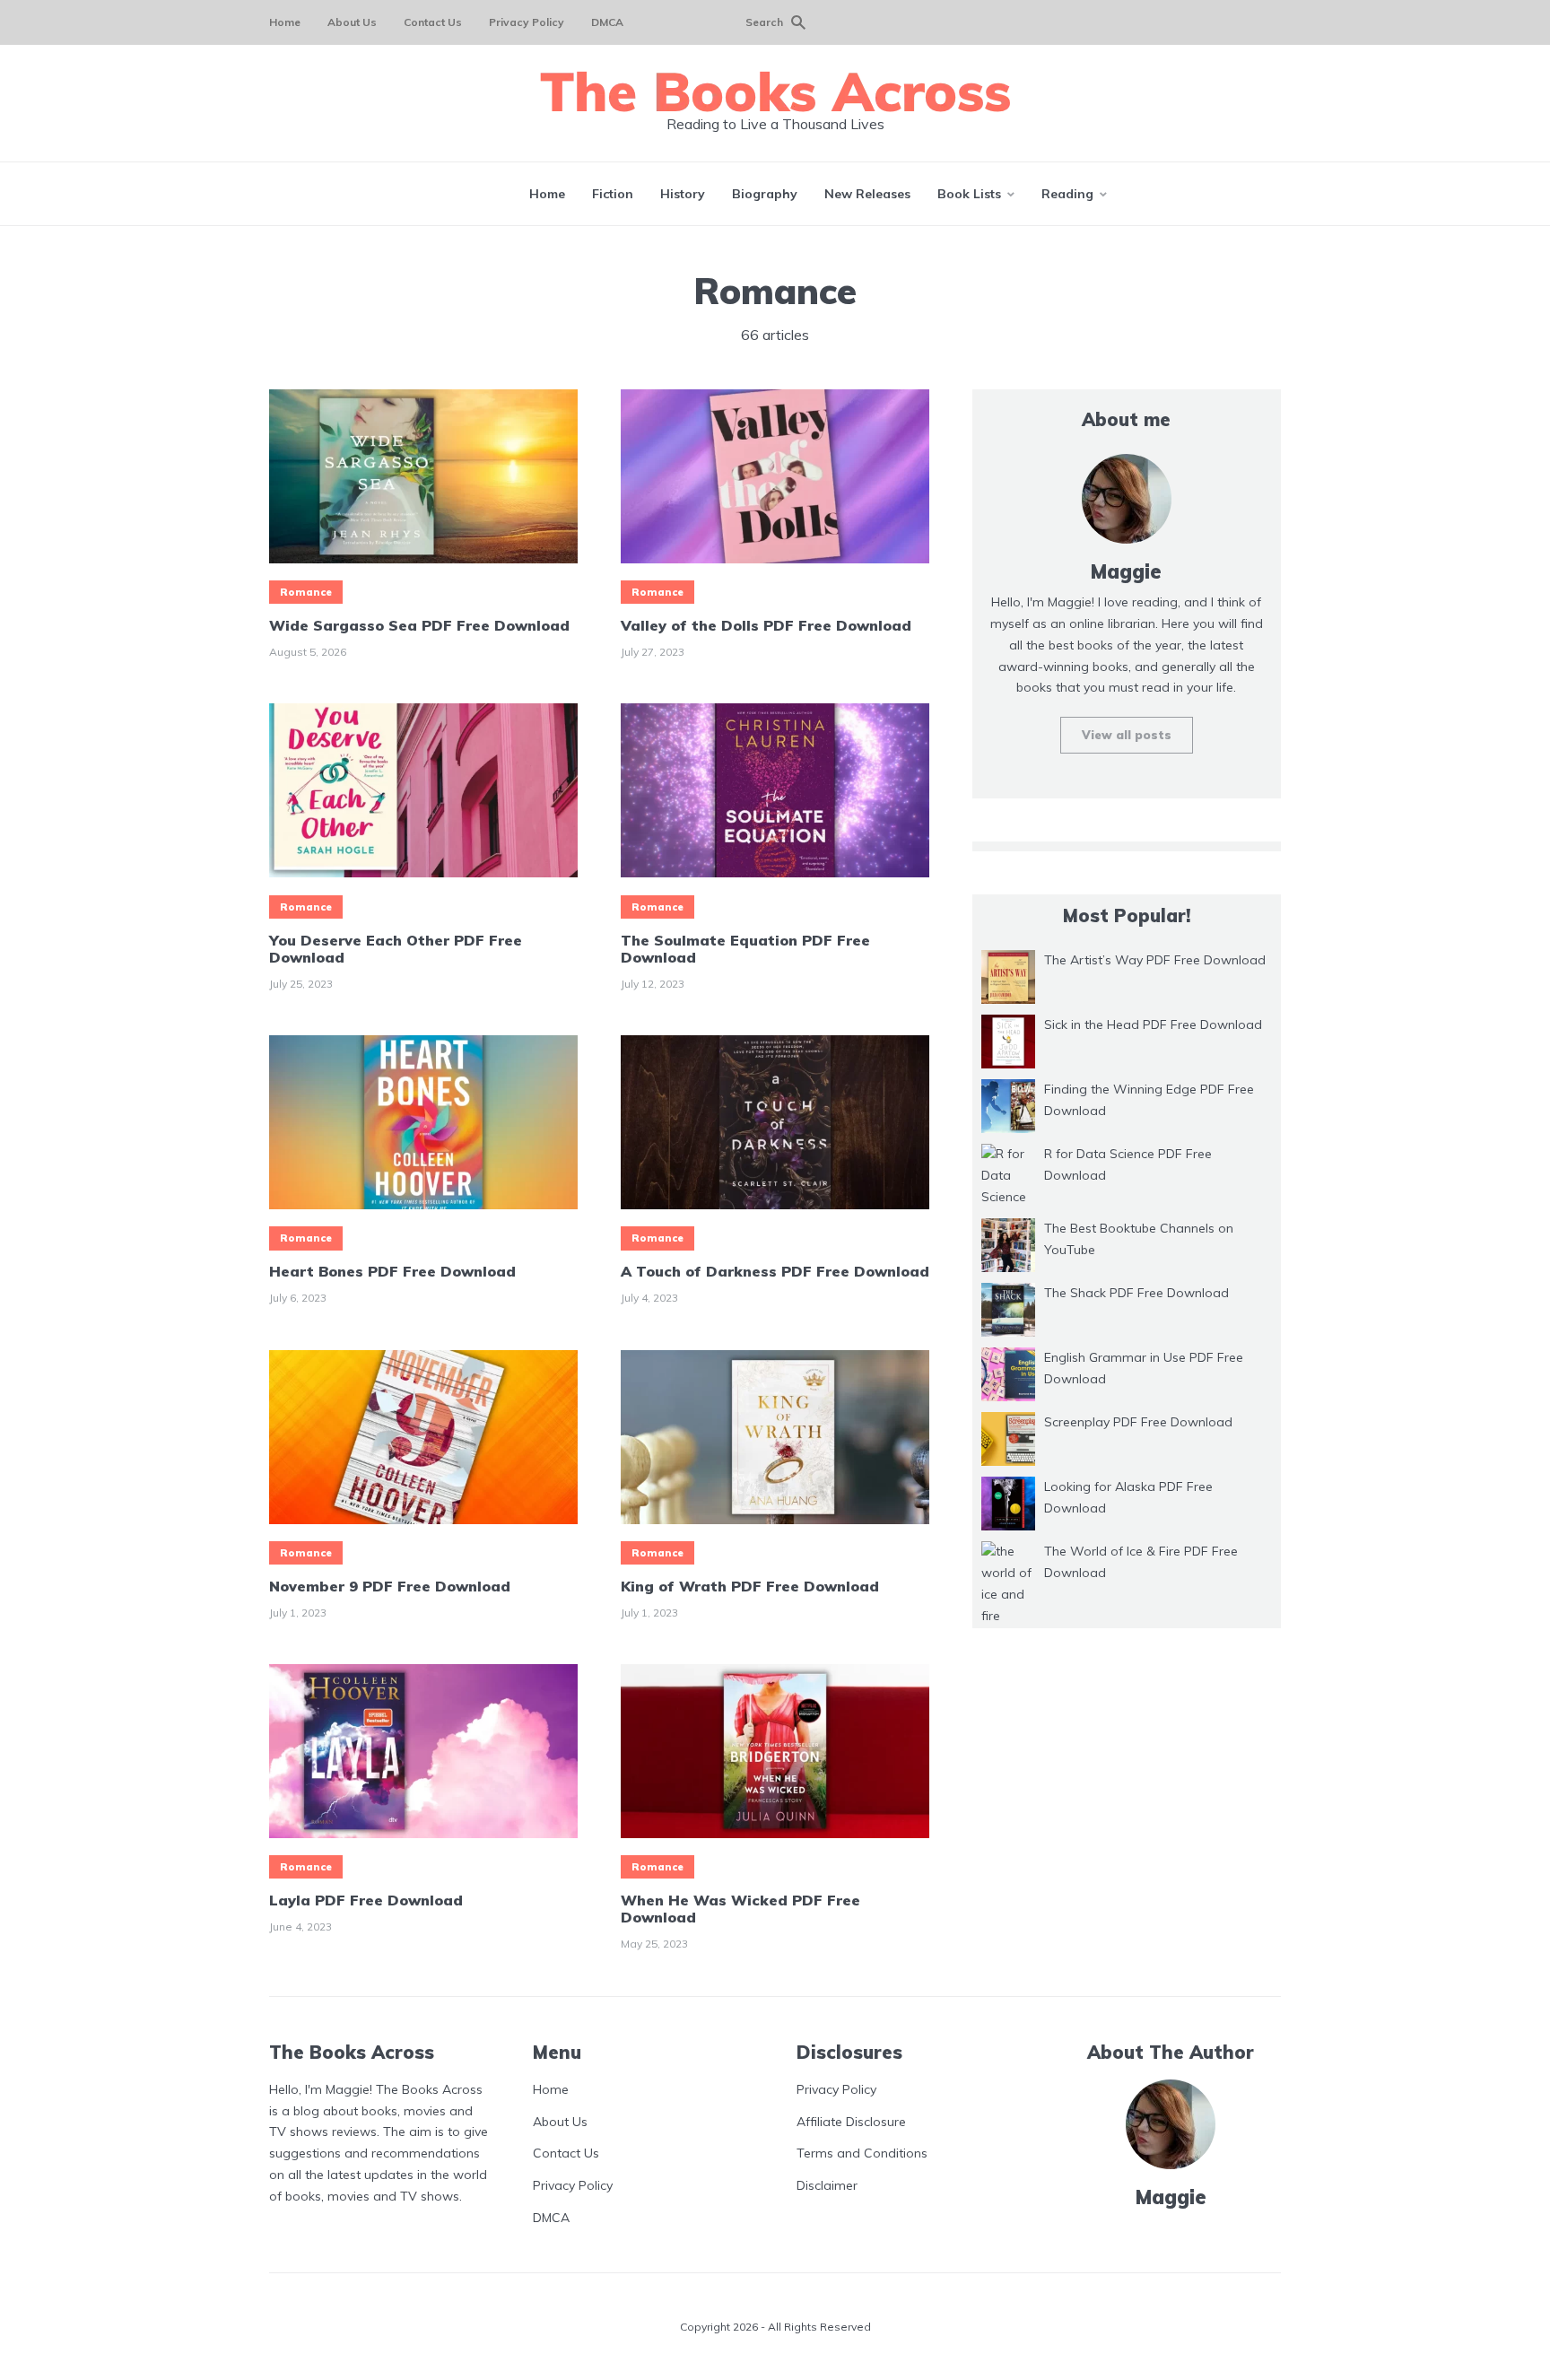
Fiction (613, 194)
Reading (1067, 194)
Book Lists (969, 194)
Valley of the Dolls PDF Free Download (766, 626)
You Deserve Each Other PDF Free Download (396, 949)
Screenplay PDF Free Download (1138, 1422)
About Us (352, 22)
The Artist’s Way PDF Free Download (1155, 960)
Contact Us (433, 22)
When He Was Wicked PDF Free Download (740, 1909)
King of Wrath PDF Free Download (750, 1587)
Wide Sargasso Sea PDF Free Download (419, 626)
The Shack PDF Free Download (1136, 1293)
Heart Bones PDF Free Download (392, 1272)
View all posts (1127, 735)
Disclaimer (827, 2185)
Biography (765, 194)
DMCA (607, 22)
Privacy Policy (527, 22)
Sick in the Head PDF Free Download (1153, 1024)
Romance (306, 592)
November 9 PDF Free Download (390, 1587)
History (683, 194)
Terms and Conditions (862, 2153)
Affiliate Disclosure (851, 2121)
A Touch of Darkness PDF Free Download (775, 1272)
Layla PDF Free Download (366, 1901)
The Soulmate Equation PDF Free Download (745, 949)
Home (285, 22)
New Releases (867, 194)
